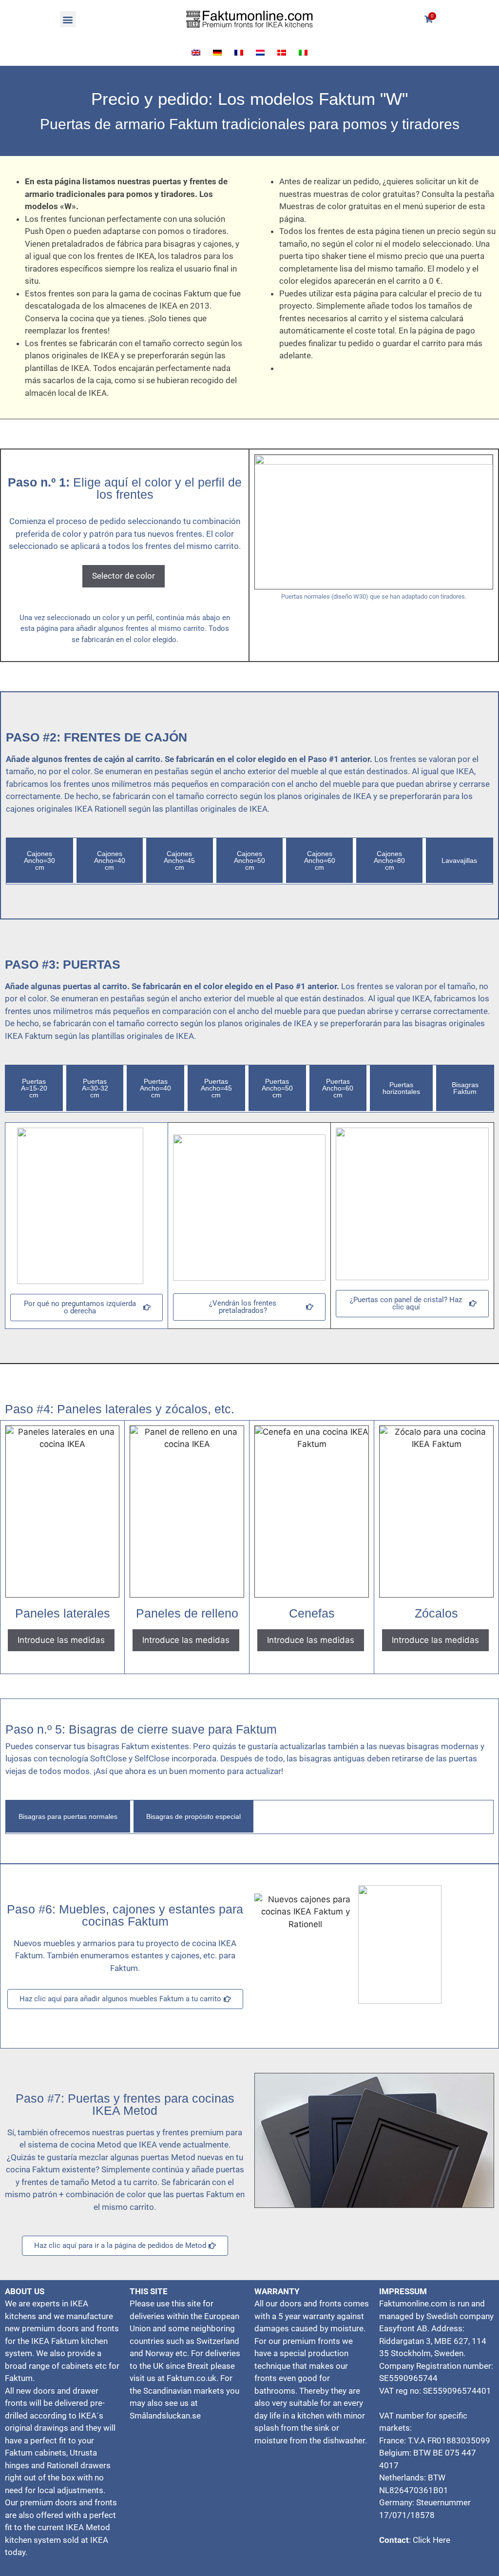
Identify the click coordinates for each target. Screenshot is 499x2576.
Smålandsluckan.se (165, 2416)
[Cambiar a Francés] (239, 53)
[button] (68, 19)
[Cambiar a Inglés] (196, 53)
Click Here (432, 2540)
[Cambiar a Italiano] (303, 53)
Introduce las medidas (61, 1640)
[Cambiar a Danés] (282, 53)
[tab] (40, 860)
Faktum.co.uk (192, 2378)
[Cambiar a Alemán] (217, 53)
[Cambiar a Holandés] (260, 53)
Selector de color (124, 576)
